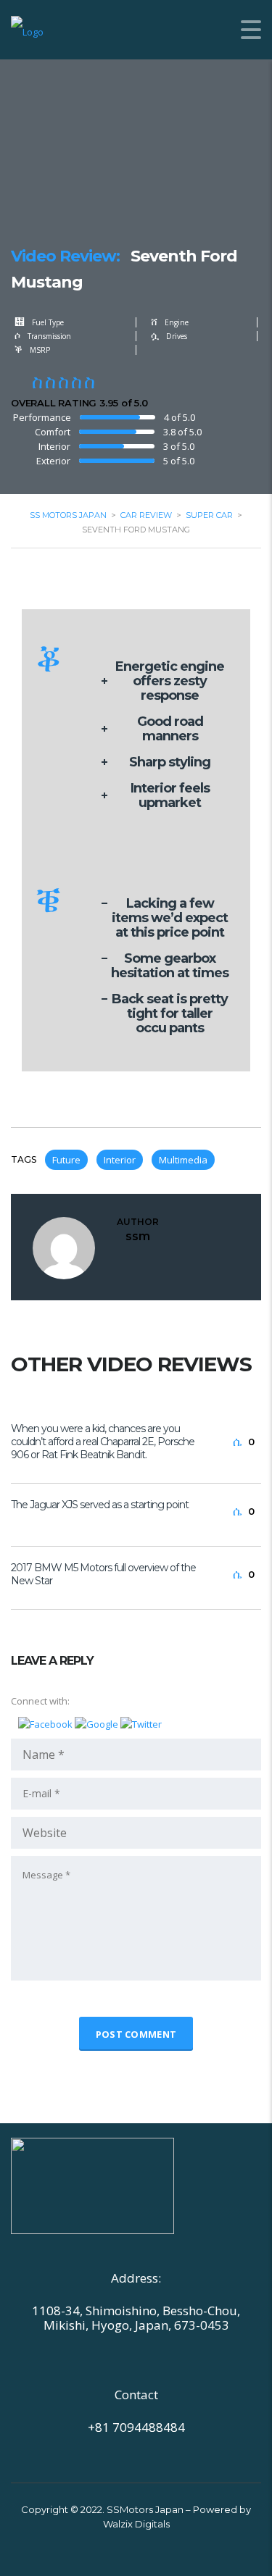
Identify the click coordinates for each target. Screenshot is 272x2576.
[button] (46, 1723)
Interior (120, 1160)
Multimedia (183, 1160)
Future (66, 1160)
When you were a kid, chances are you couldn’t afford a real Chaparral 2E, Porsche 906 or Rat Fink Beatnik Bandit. (103, 1442)
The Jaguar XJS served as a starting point (100, 1505)
